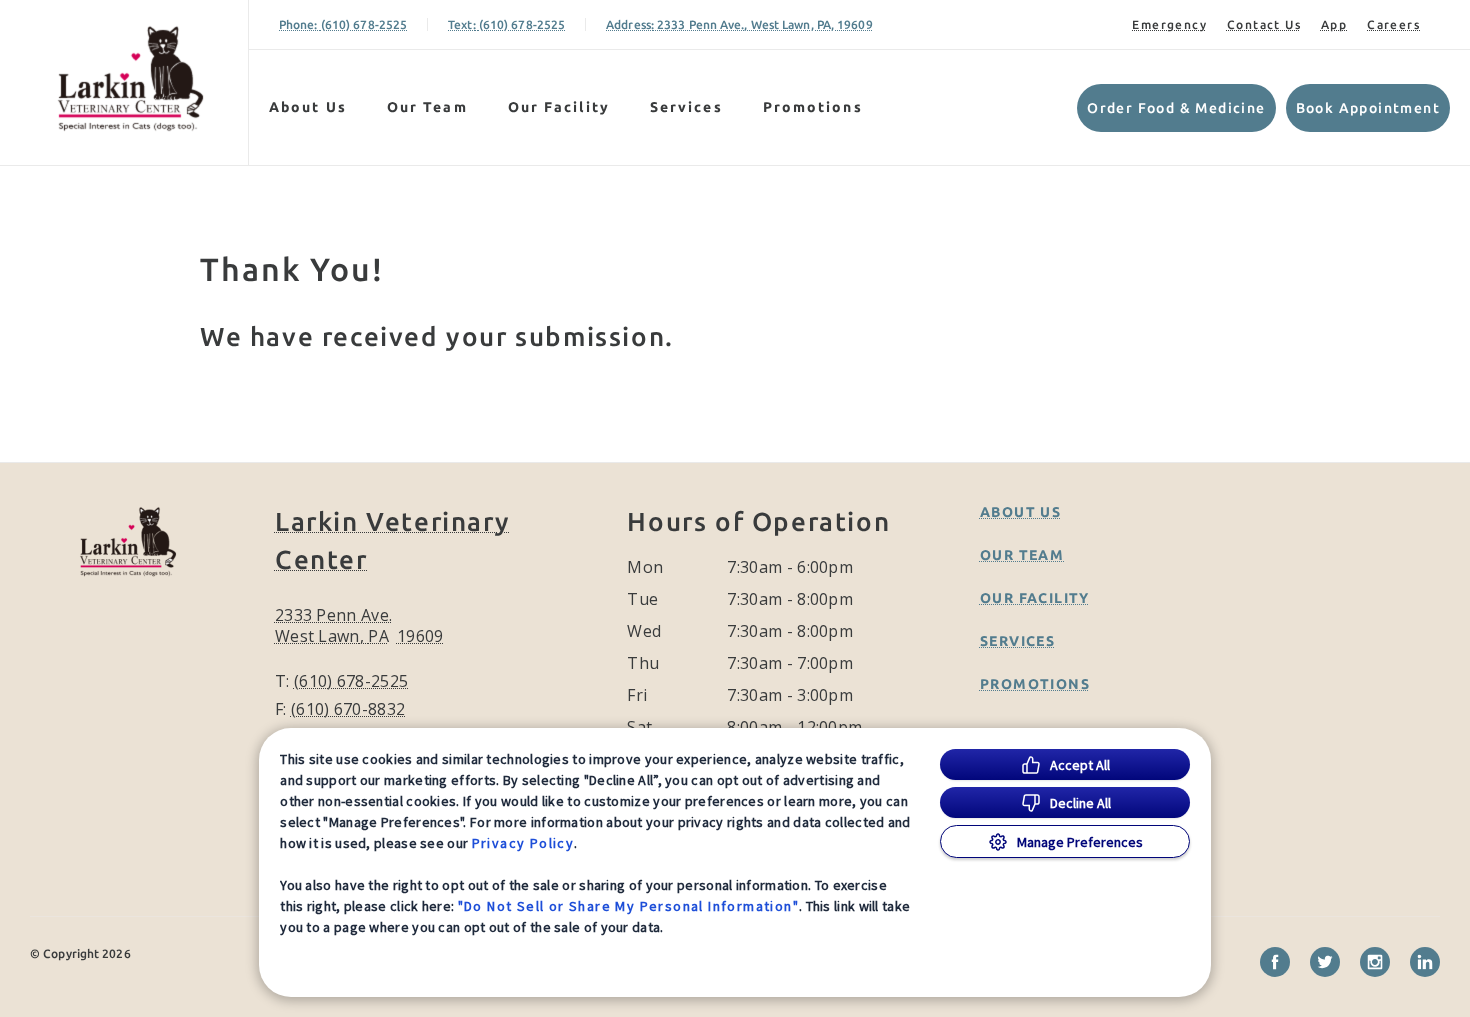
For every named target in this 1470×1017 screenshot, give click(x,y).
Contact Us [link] (1264, 24)
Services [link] (686, 107)
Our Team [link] (427, 107)
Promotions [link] (813, 107)
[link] (129, 78)
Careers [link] (1393, 24)
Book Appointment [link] (1368, 108)
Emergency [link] (1169, 24)
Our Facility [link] (559, 107)
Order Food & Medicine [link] (1176, 108)
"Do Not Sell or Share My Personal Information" (628, 906)
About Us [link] (308, 107)
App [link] (1334, 24)
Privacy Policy (523, 843)
